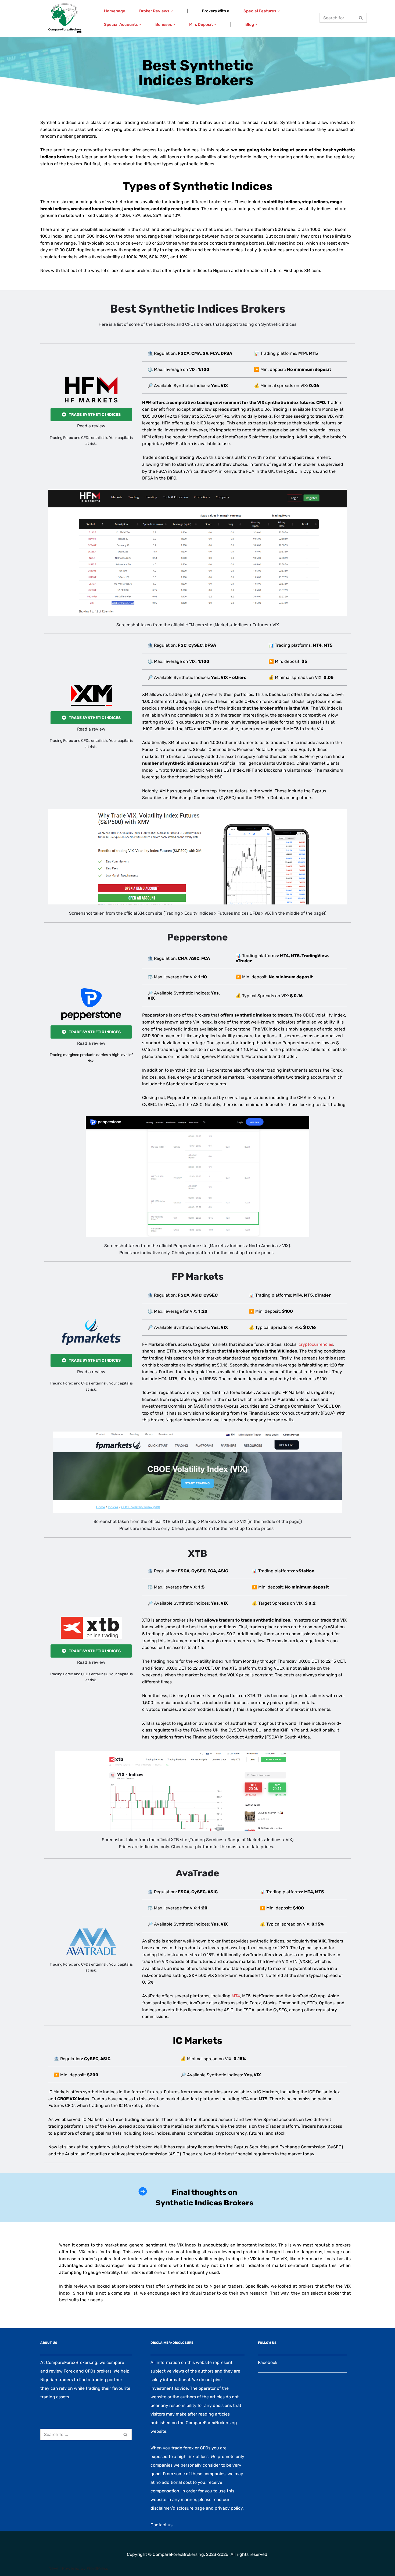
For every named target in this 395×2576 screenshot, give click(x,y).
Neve (53, 2568)
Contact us (161, 2525)
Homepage (115, 11)
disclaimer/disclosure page (178, 2508)
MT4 (236, 1996)
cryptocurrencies (316, 1344)
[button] (172, 11)
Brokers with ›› (216, 11)
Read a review (91, 426)
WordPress (97, 2568)
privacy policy (229, 2508)
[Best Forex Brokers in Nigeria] (65, 19)
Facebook (268, 2362)
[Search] (361, 18)
